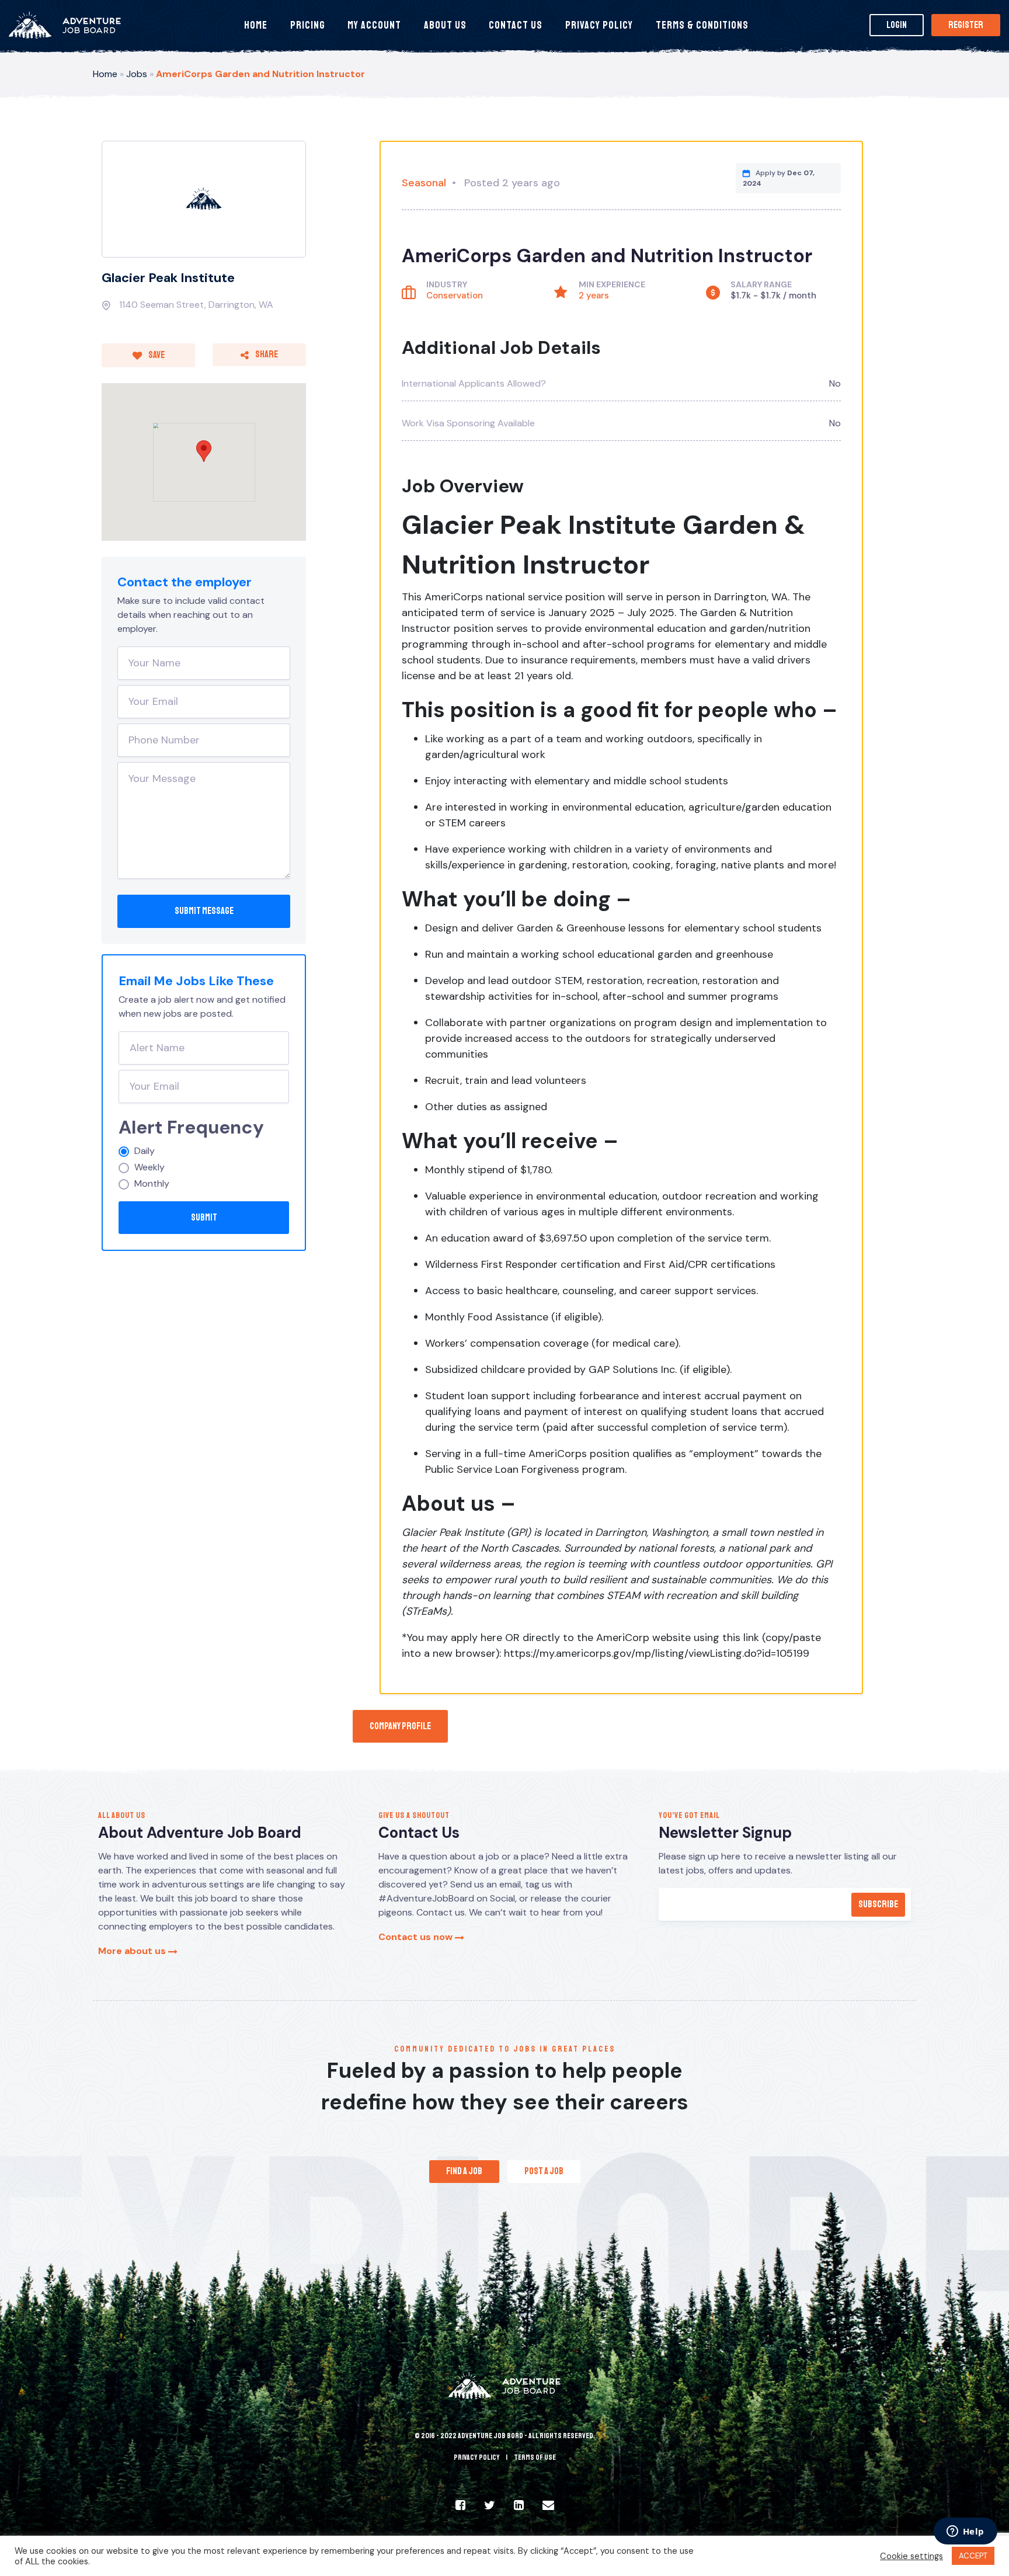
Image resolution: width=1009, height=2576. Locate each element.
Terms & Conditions (702, 25)
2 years (594, 296)
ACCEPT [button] (973, 2556)
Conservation (455, 296)
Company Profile (400, 1726)
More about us (133, 1951)
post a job (544, 2171)
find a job (464, 2171)
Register (966, 25)
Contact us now (417, 1937)
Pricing (308, 25)
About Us (445, 25)
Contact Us (516, 25)
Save (156, 355)
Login (897, 25)
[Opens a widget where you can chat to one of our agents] (965, 2532)
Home (256, 25)
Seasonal (424, 183)
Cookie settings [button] (911, 2556)
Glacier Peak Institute (168, 278)
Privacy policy (477, 2457)
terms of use (535, 2457)
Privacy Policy (599, 25)
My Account (374, 25)
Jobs (137, 74)
